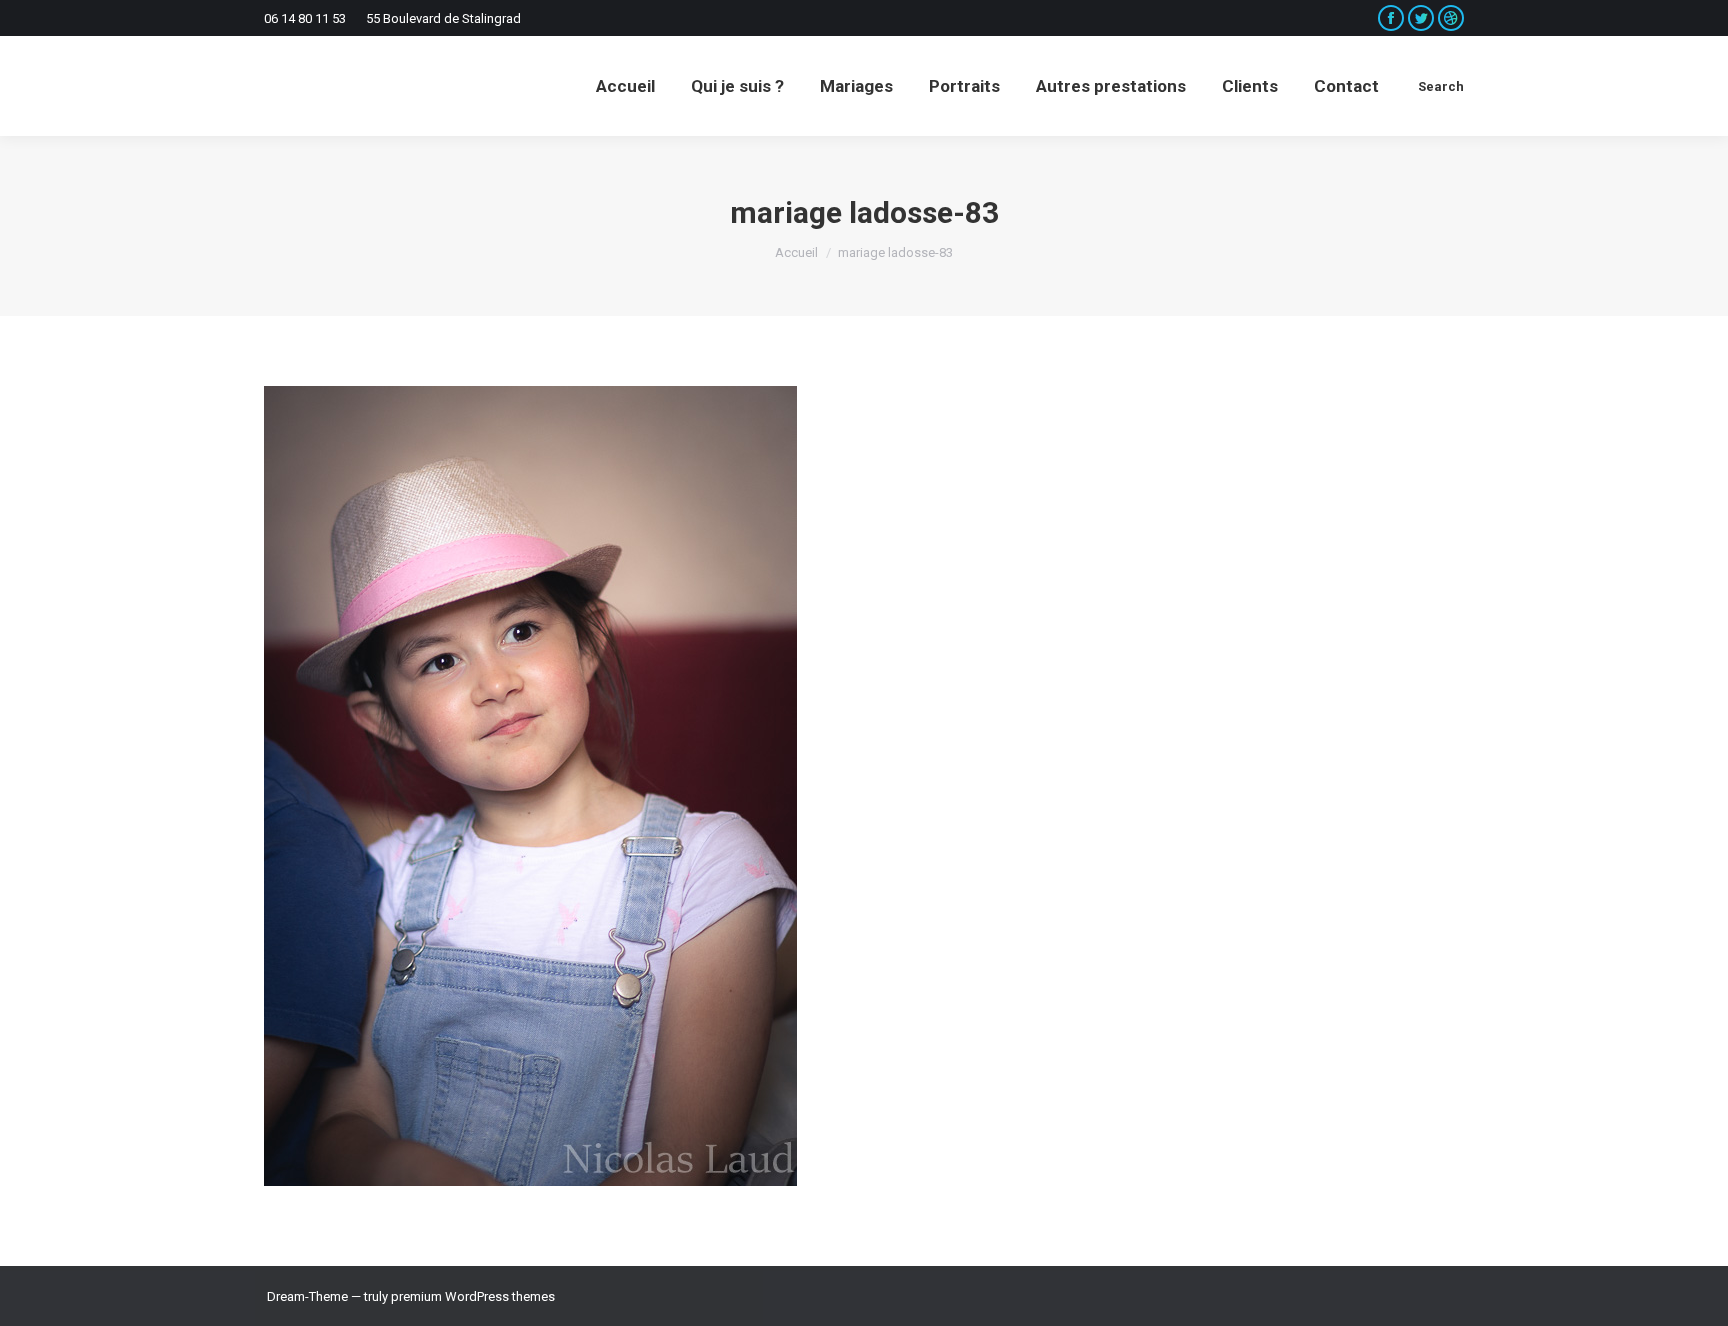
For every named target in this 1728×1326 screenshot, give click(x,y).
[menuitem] (625, 86)
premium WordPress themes (473, 1296)
